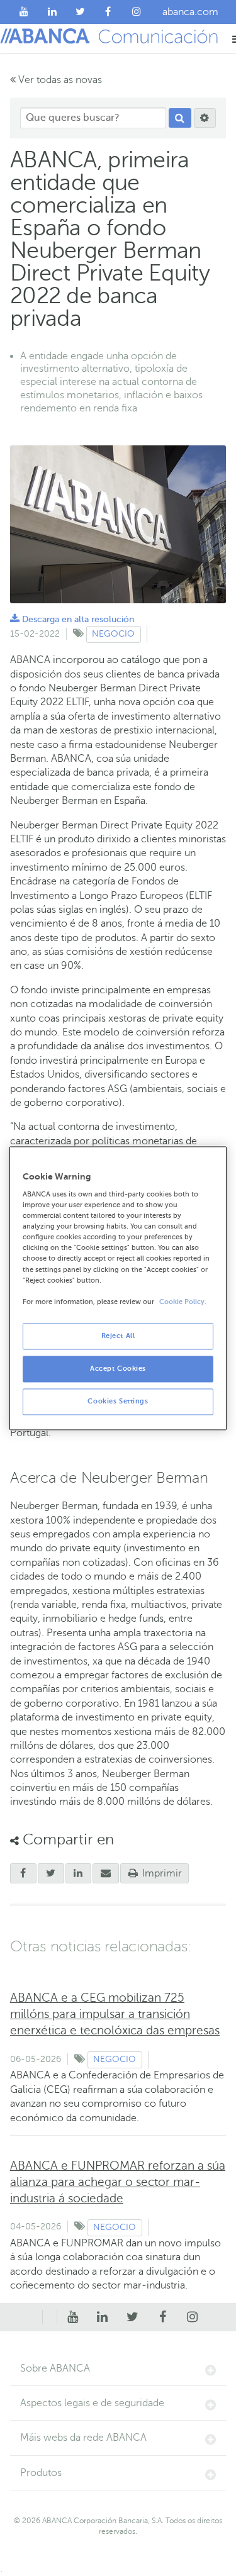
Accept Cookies (118, 1369)
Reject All (118, 1336)
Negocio (113, 634)
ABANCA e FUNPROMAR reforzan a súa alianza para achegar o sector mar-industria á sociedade (118, 2182)
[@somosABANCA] (80, 12)
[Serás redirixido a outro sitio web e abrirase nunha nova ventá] (79, 1873)
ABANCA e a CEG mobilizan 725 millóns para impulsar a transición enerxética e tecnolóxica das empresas (115, 2014)
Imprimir (161, 1873)
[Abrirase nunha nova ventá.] (23, 1873)
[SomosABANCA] (109, 12)
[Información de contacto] (35, 2317)
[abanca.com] (50, 2317)
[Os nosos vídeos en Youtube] (24, 12)
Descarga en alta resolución (72, 619)
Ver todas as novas (59, 80)
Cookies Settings (118, 1401)
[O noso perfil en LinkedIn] (53, 12)
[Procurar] (180, 118)
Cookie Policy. (183, 1302)
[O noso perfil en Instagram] (136, 12)
